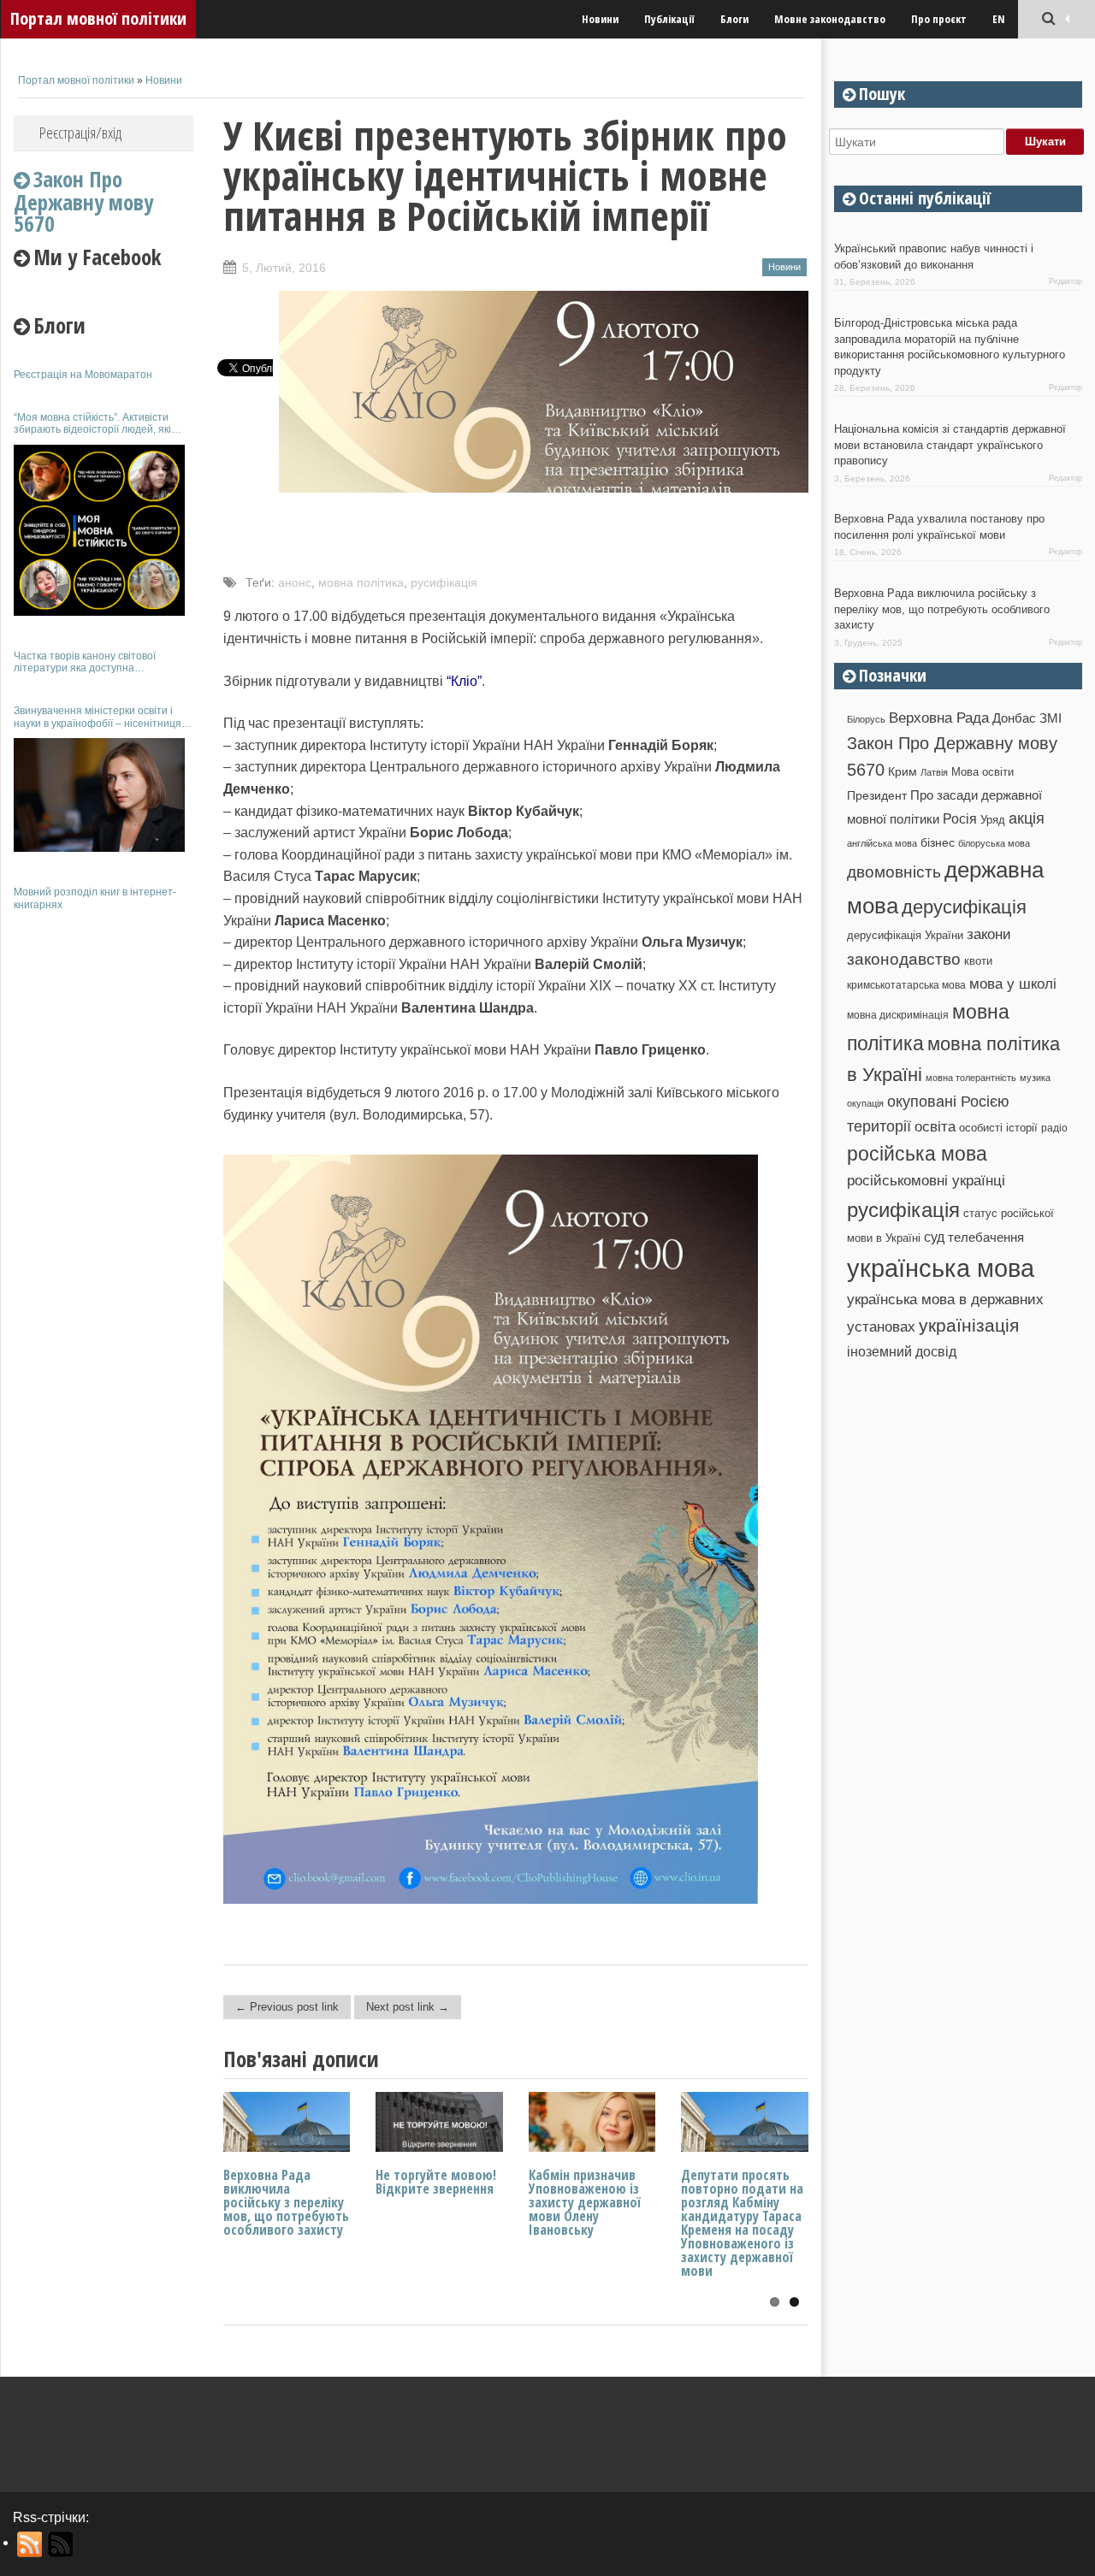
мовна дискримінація (898, 1015)
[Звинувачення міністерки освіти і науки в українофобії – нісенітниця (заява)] (99, 795)
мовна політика (361, 582)
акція (1027, 818)
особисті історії (998, 1128)
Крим (903, 771)
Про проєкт (939, 19)
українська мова (941, 1268)
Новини (600, 19)
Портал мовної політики (98, 18)
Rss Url (30, 2544)
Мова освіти (983, 772)
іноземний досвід (902, 1351)
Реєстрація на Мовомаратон (83, 375)
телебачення (986, 1238)
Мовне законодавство (830, 19)
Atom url (61, 2544)
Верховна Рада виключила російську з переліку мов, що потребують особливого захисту (286, 2202)
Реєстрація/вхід (80, 133)
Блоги (734, 19)
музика (1035, 1078)
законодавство (904, 959)
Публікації (669, 19)
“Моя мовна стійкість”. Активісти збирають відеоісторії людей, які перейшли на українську (92, 424)
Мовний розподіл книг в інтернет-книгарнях (95, 898)
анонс (295, 582)
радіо (1054, 1128)
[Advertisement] (104, 1179)
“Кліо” (464, 681)
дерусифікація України (905, 935)
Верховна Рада (939, 718)
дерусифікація (964, 907)
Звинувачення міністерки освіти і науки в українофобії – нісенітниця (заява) (98, 717)
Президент (877, 795)
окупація (865, 1103)
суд (934, 1237)
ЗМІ (1051, 718)
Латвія (934, 772)
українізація (969, 1325)
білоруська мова (994, 843)
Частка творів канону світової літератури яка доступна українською (85, 662)
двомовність (894, 872)
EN (999, 19)
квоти (978, 961)
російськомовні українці (926, 1181)
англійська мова (882, 843)
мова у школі (1013, 984)
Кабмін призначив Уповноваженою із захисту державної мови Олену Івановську (585, 2202)
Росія (960, 818)
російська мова (917, 1154)
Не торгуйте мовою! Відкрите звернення (436, 2182)
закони (989, 934)
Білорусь (866, 719)
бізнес (938, 842)
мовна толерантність (971, 1078)
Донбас (1014, 718)
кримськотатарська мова (906, 985)
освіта (935, 1126)
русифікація (444, 582)
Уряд (993, 820)
